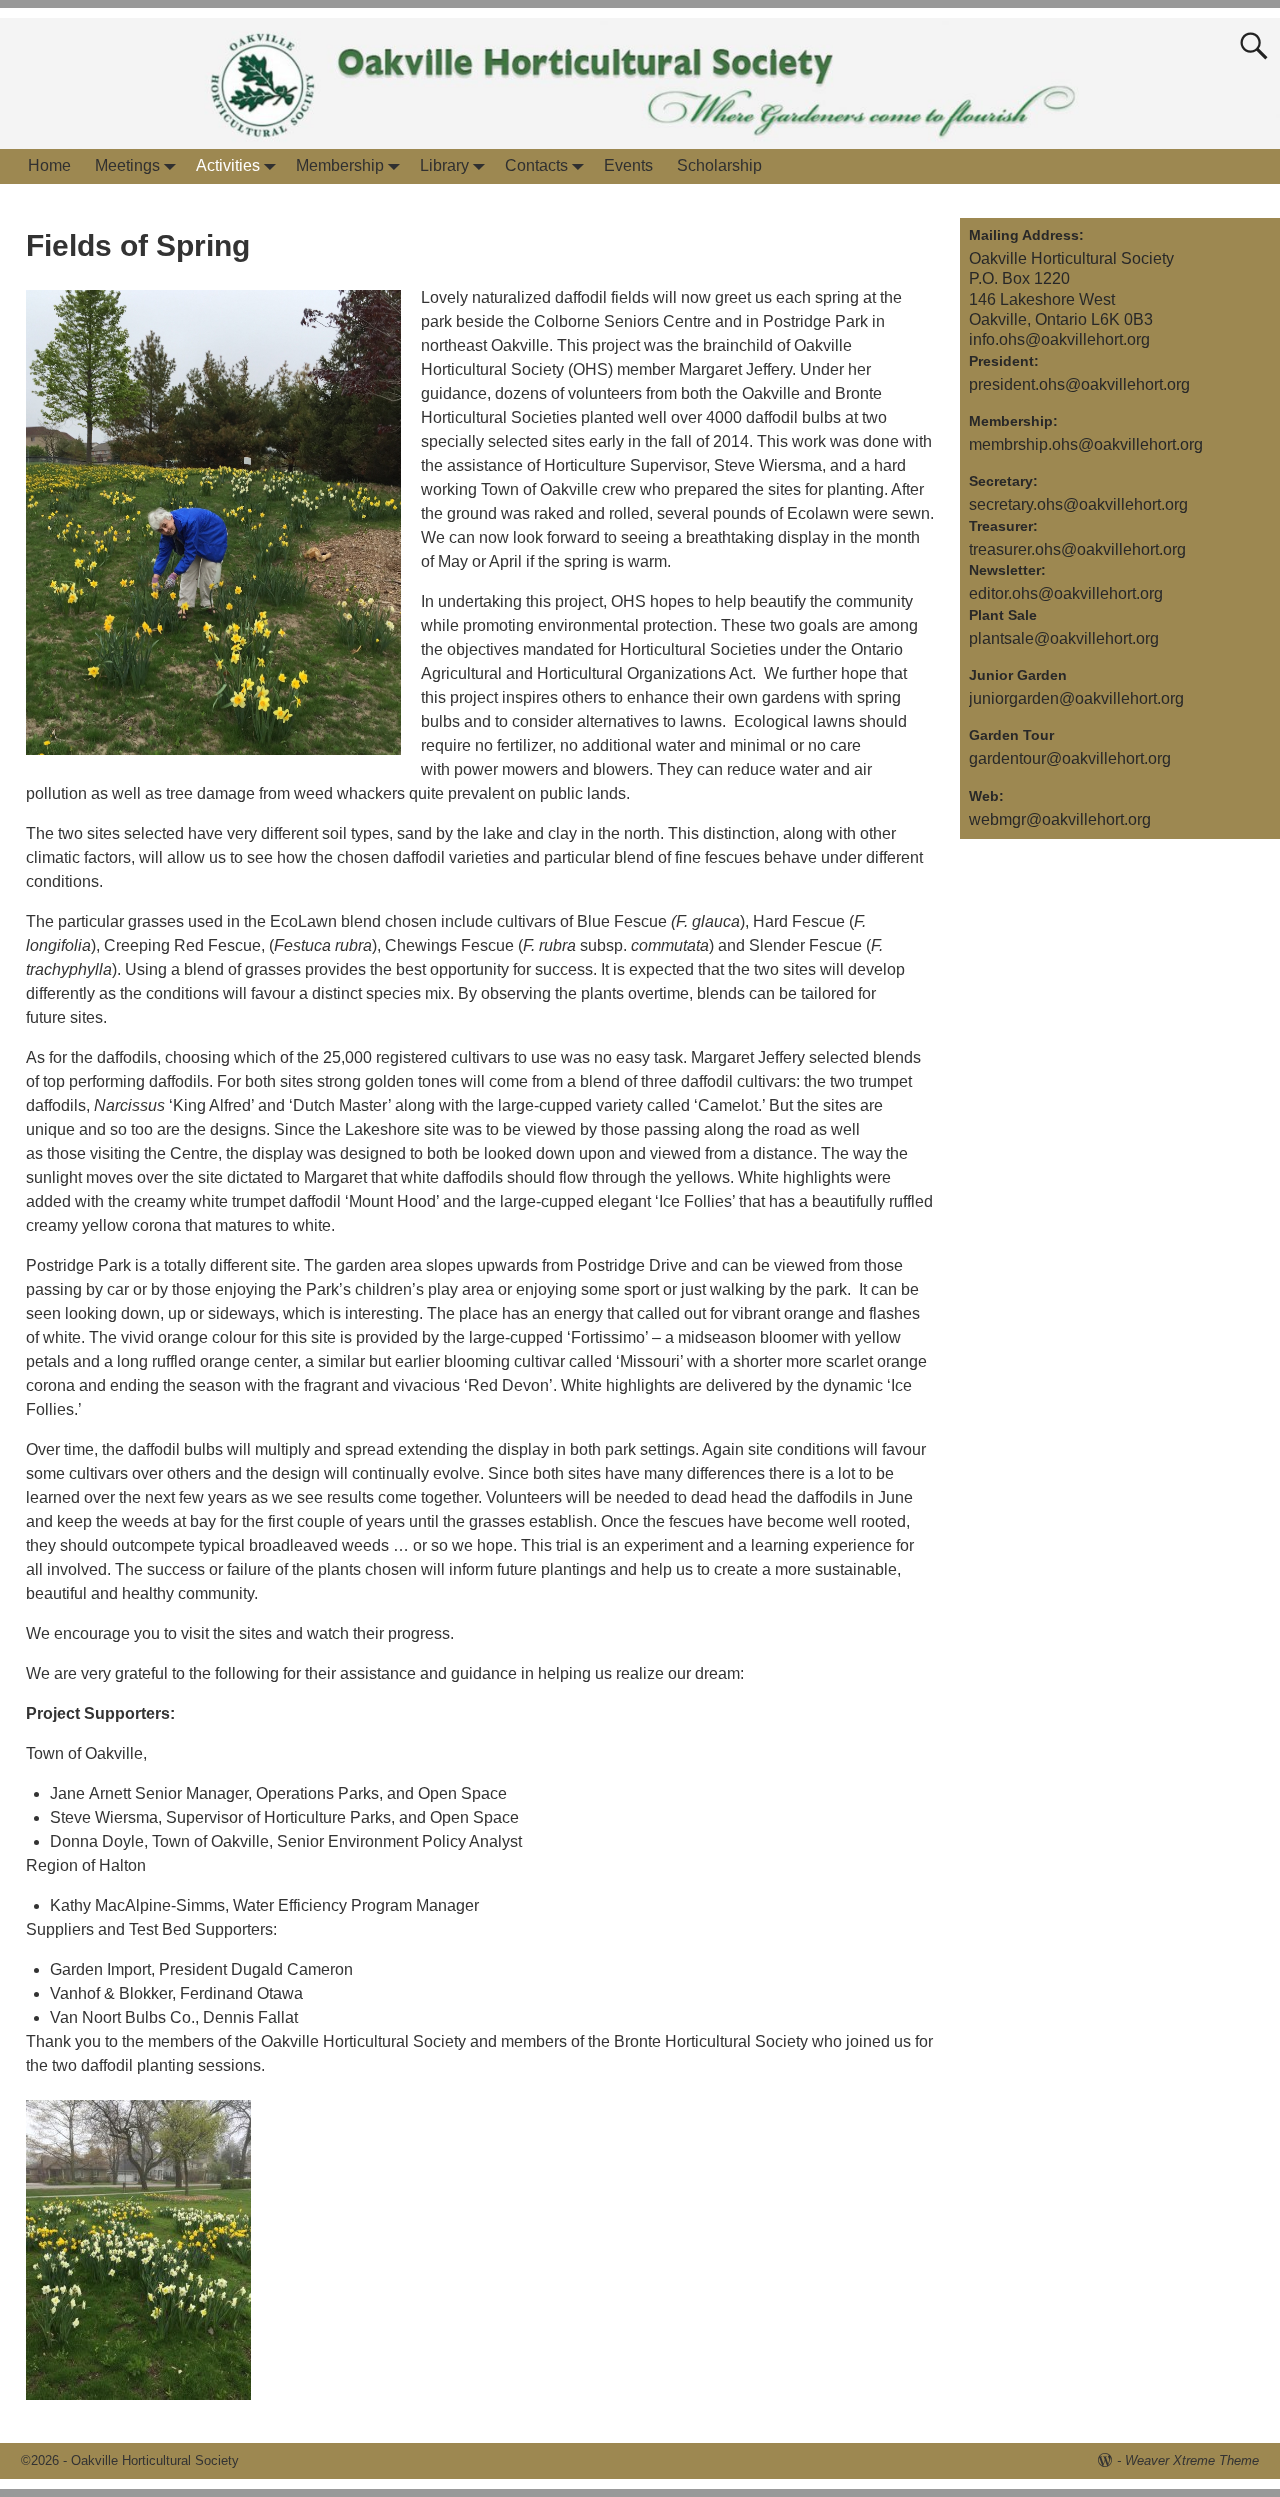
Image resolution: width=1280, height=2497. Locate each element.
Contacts (536, 165)
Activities (228, 165)
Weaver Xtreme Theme (1192, 2460)
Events (628, 165)
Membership (340, 165)
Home (49, 165)
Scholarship (719, 165)
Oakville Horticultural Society (155, 2460)
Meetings (127, 165)
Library (444, 165)
